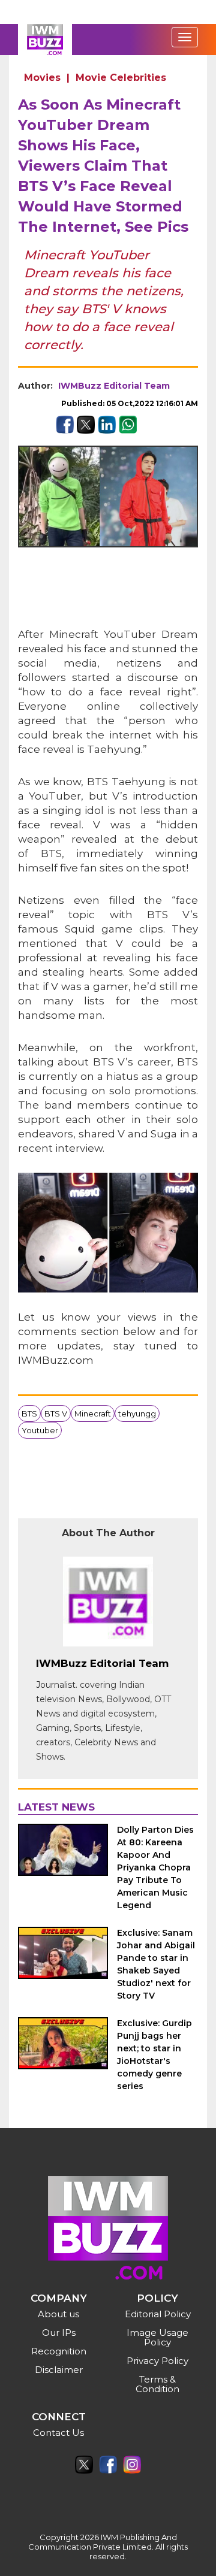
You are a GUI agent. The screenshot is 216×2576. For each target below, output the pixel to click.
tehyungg (137, 1413)
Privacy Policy (157, 2361)
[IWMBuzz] (45, 40)
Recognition (59, 2351)
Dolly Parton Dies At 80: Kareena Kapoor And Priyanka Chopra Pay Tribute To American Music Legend (155, 1867)
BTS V (56, 1413)
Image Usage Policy (157, 2337)
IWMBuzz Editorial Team (114, 386)
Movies (42, 78)
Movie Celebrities (121, 78)
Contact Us (58, 2433)
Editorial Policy (158, 2314)
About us (58, 2314)
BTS (29, 1413)
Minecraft (93, 1413)
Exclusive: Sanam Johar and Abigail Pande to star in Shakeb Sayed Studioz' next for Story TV (156, 1964)
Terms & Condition (157, 2384)
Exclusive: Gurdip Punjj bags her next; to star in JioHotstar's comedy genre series (154, 2055)
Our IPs (59, 2333)
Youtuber (40, 1430)
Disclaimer (59, 2370)
